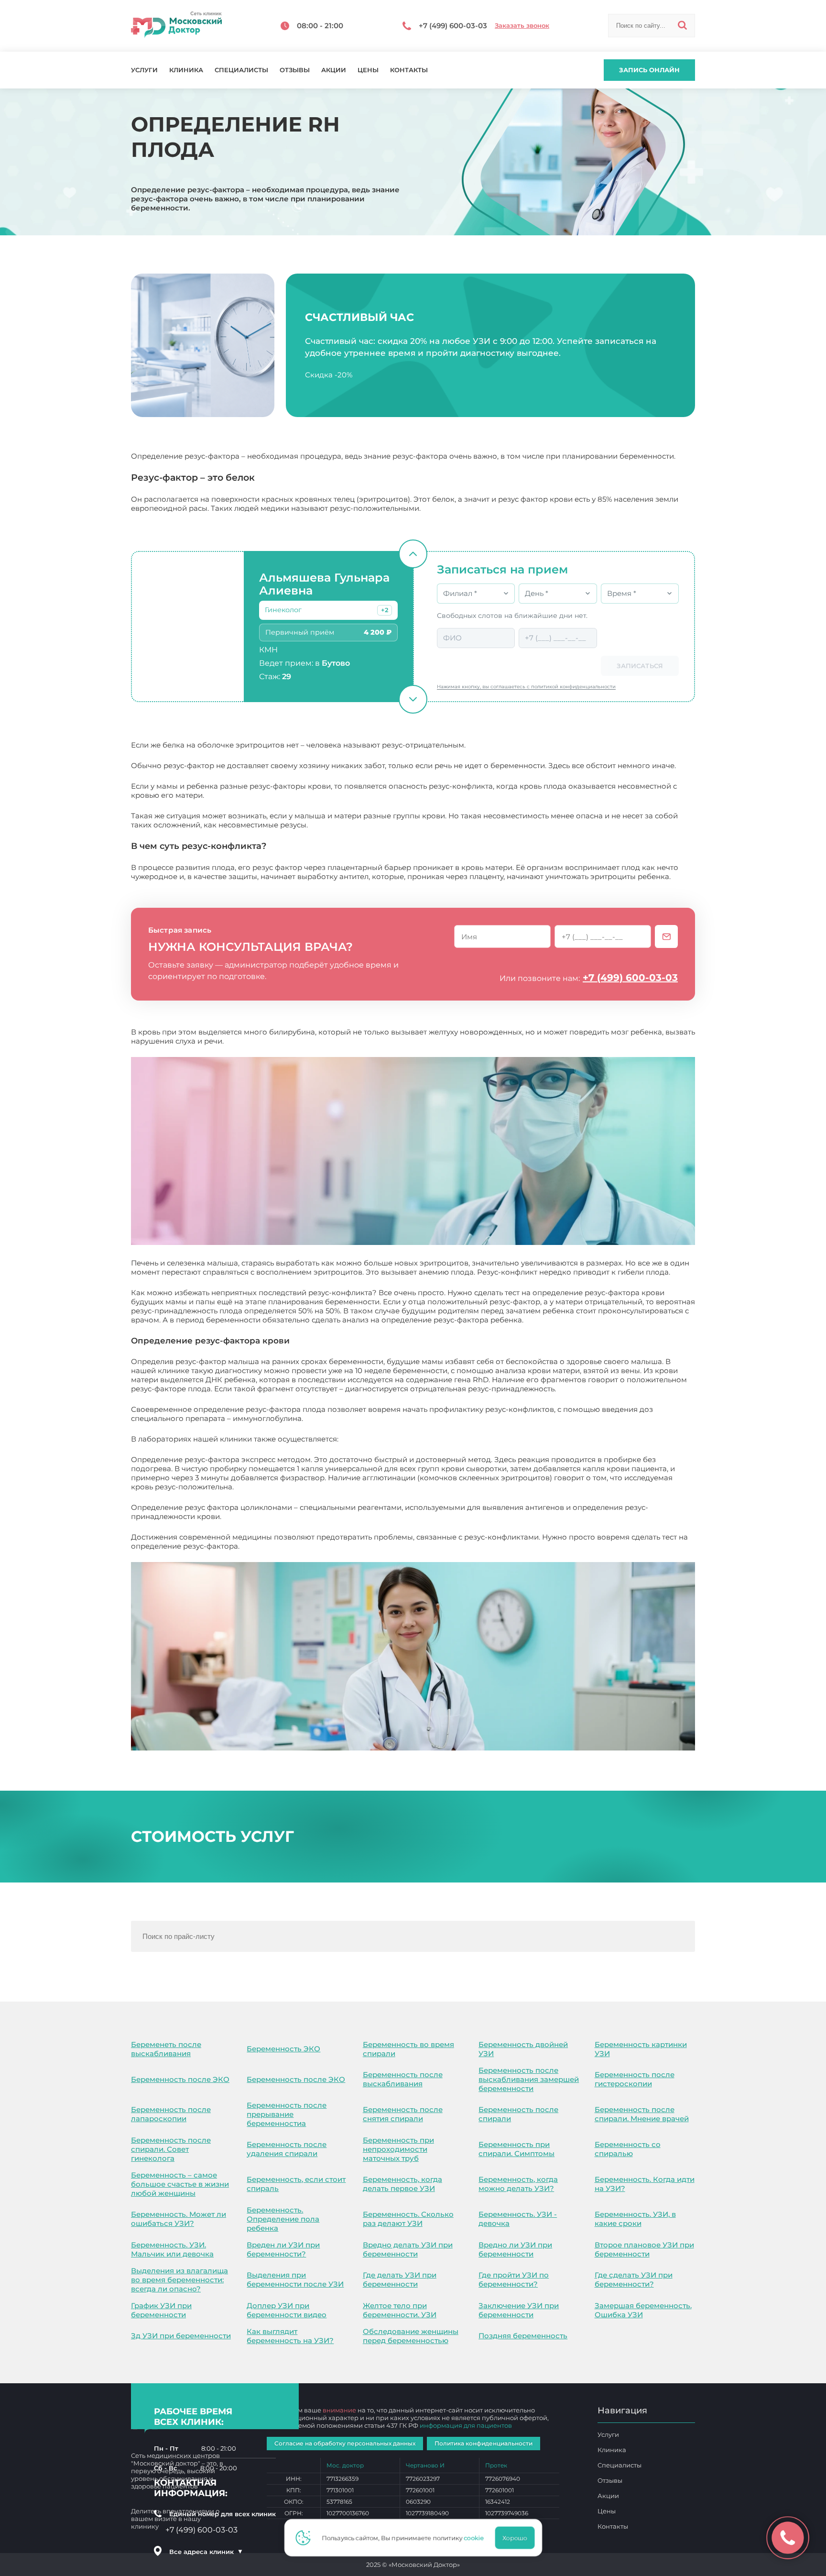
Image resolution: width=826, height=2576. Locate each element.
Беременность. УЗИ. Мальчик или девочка (172, 2249)
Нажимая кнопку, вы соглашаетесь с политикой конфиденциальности (526, 687)
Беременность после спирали (518, 2114)
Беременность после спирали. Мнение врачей (642, 2114)
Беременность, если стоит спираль (296, 2184)
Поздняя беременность (523, 2336)
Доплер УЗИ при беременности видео (287, 2310)
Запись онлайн (649, 70)
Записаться (640, 666)
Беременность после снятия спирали (403, 2114)
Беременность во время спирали (408, 2049)
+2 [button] (385, 610)
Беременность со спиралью (628, 2149)
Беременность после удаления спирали (287, 2149)
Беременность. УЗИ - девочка (518, 2219)
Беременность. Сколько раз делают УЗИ (408, 2219)
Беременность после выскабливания (403, 2079)
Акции (334, 70)
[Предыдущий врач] (413, 554)
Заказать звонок (522, 26)
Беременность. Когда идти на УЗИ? (645, 2184)
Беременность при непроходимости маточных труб (398, 2149)
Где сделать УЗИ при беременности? (634, 2279)
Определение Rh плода (286, 1546)
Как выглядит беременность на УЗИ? (290, 2336)
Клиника (186, 70)
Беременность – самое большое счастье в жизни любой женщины (180, 2184)
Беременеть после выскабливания (166, 2049)
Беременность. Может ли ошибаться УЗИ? (179, 2219)
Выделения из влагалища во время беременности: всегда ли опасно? (179, 2280)
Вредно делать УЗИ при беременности (408, 2249)
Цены (368, 70)
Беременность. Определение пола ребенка (283, 2219)
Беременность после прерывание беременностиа (287, 2114)
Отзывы (295, 70)
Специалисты (241, 70)
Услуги (144, 70)
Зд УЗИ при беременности (181, 2336)
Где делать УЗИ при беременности (400, 2279)
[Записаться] (666, 936)
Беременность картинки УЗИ (641, 2049)
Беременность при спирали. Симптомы (516, 2149)
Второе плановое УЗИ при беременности (644, 2249)
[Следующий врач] (413, 699)
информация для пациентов (466, 2425)
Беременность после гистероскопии (635, 2079)
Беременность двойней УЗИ (523, 2049)
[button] (385, 610)
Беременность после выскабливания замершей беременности (529, 2079)
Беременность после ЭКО (180, 2079)
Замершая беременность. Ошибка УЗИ (643, 2310)
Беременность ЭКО (283, 2049)
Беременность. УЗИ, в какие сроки (635, 2219)
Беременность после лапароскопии (171, 2114)
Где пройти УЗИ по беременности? (514, 2279)
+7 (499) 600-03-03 (630, 978)
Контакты (409, 70)
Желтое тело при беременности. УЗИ (400, 2310)
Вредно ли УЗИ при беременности (515, 2249)
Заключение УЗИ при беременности (519, 2310)
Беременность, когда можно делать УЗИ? (518, 2184)
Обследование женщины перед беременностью (411, 2336)
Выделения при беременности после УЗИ (295, 2279)
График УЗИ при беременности (161, 2310)
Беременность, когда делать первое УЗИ (402, 2184)
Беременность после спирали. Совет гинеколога (171, 2149)
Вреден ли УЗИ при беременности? (283, 2249)
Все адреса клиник (206, 2552)
